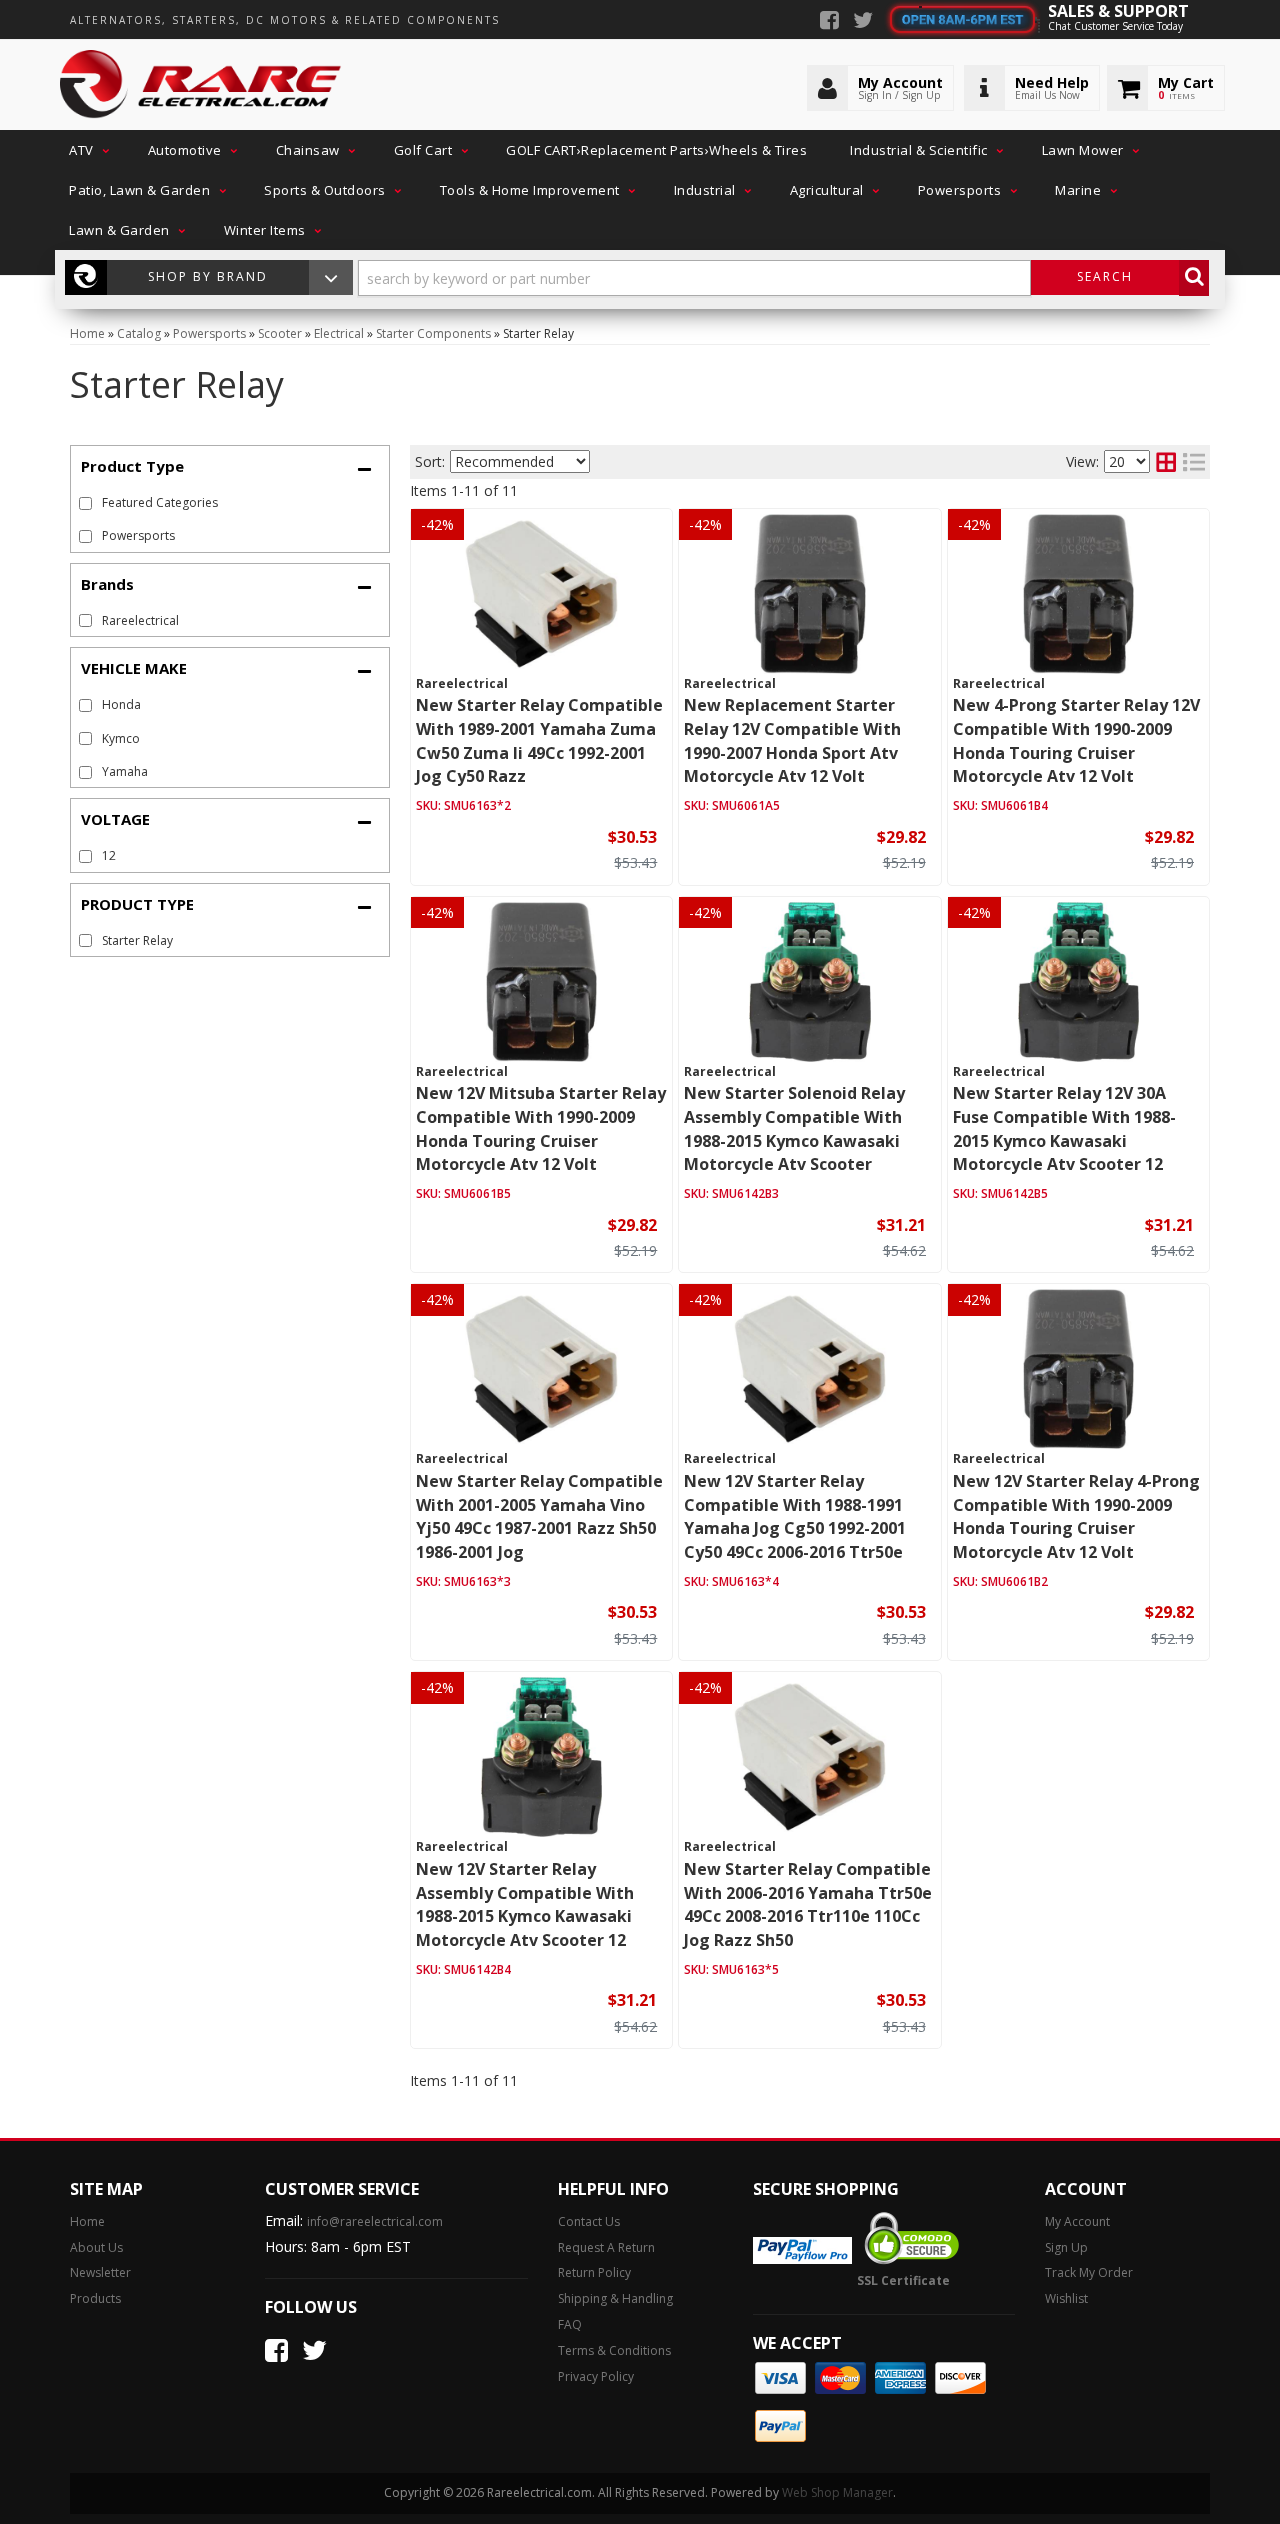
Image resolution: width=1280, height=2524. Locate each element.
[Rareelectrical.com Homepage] (201, 85)
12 (109, 855)
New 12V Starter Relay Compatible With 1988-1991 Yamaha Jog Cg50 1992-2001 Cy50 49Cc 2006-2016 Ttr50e (795, 1516)
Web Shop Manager (837, 2492)
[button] (87, 150)
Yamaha (125, 771)
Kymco (121, 738)
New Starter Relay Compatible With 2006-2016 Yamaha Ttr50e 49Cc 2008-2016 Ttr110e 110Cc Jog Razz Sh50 (808, 1904)
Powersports (138, 535)
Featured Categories (160, 502)
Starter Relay (137, 940)
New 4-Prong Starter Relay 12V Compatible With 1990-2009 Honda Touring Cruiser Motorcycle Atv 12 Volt (1076, 740)
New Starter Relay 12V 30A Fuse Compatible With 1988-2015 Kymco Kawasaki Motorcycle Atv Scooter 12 (1064, 1128)
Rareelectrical (140, 620)
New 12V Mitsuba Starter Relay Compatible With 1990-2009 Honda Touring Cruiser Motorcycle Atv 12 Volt (541, 1128)
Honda (121, 704)
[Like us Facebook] (829, 22)
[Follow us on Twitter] (863, 22)
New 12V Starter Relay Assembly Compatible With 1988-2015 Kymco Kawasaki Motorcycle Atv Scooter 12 (525, 1904)
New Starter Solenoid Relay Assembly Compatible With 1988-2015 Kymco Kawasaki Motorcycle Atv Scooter (794, 1128)
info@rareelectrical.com (375, 2221)
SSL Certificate (903, 2280)
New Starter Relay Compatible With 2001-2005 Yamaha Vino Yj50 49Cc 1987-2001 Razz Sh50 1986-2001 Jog (539, 1516)
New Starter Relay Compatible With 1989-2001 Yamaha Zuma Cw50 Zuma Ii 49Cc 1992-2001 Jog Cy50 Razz (539, 740)
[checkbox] (85, 620)
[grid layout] (1166, 462)
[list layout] (1194, 462)
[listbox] (520, 461)
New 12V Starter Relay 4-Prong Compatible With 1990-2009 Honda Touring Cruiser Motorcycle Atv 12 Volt (1076, 1516)
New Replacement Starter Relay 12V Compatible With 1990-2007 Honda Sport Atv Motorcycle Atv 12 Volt (792, 740)
